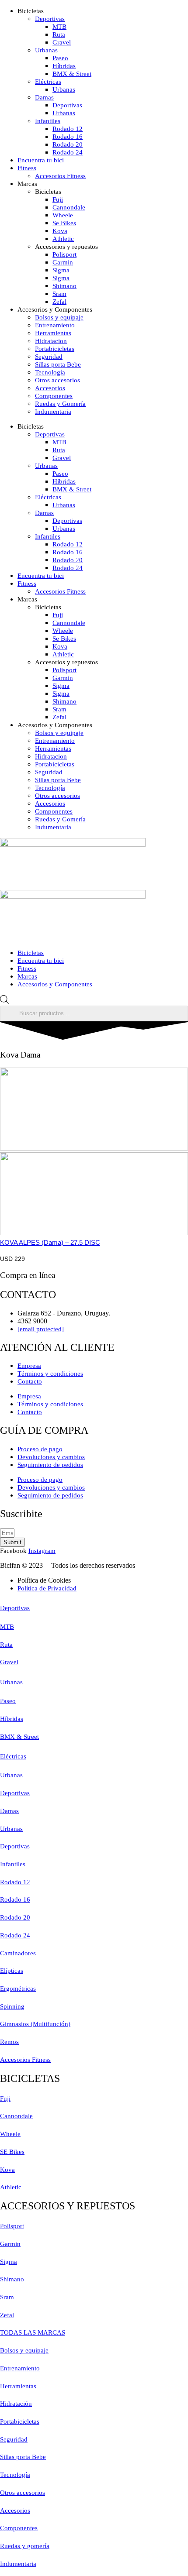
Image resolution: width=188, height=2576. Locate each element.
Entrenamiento (55, 325)
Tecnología (50, 372)
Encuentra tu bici (41, 160)
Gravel (62, 42)
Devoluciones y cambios (51, 1457)
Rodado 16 (68, 137)
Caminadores (18, 1953)
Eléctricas (48, 82)
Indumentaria (53, 412)
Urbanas (46, 50)
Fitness (27, 168)
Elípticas (12, 1971)
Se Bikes (64, 223)
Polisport (64, 254)
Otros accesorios (57, 380)
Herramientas (53, 333)
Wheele (63, 215)
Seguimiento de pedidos (50, 1465)
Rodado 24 (68, 152)
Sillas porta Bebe (58, 364)
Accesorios (50, 388)
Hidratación (16, 2404)
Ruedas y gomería (25, 2546)
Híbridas (64, 66)
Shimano (64, 286)
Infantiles (48, 121)
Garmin (63, 262)
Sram (59, 294)
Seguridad (49, 357)
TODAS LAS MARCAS (33, 2332)
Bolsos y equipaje (59, 317)
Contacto (30, 1381)
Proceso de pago (40, 1449)
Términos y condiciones (50, 1374)
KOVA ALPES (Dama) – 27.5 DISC (50, 1242)
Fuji (58, 199)
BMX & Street (72, 74)
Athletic (63, 239)
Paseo (60, 58)
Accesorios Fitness (60, 176)
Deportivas (50, 19)
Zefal (59, 302)
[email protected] (41, 1329)
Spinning (12, 2006)
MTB (59, 27)
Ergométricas (18, 1989)
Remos (9, 2042)
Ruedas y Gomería (60, 404)
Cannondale (69, 207)
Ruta (59, 34)
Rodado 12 (68, 129)
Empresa (29, 1366)
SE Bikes (12, 2152)
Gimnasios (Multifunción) (35, 2024)
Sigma (61, 270)
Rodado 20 (68, 144)
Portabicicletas (55, 349)
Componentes (54, 396)
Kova (60, 231)
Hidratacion (51, 341)
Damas (44, 97)
